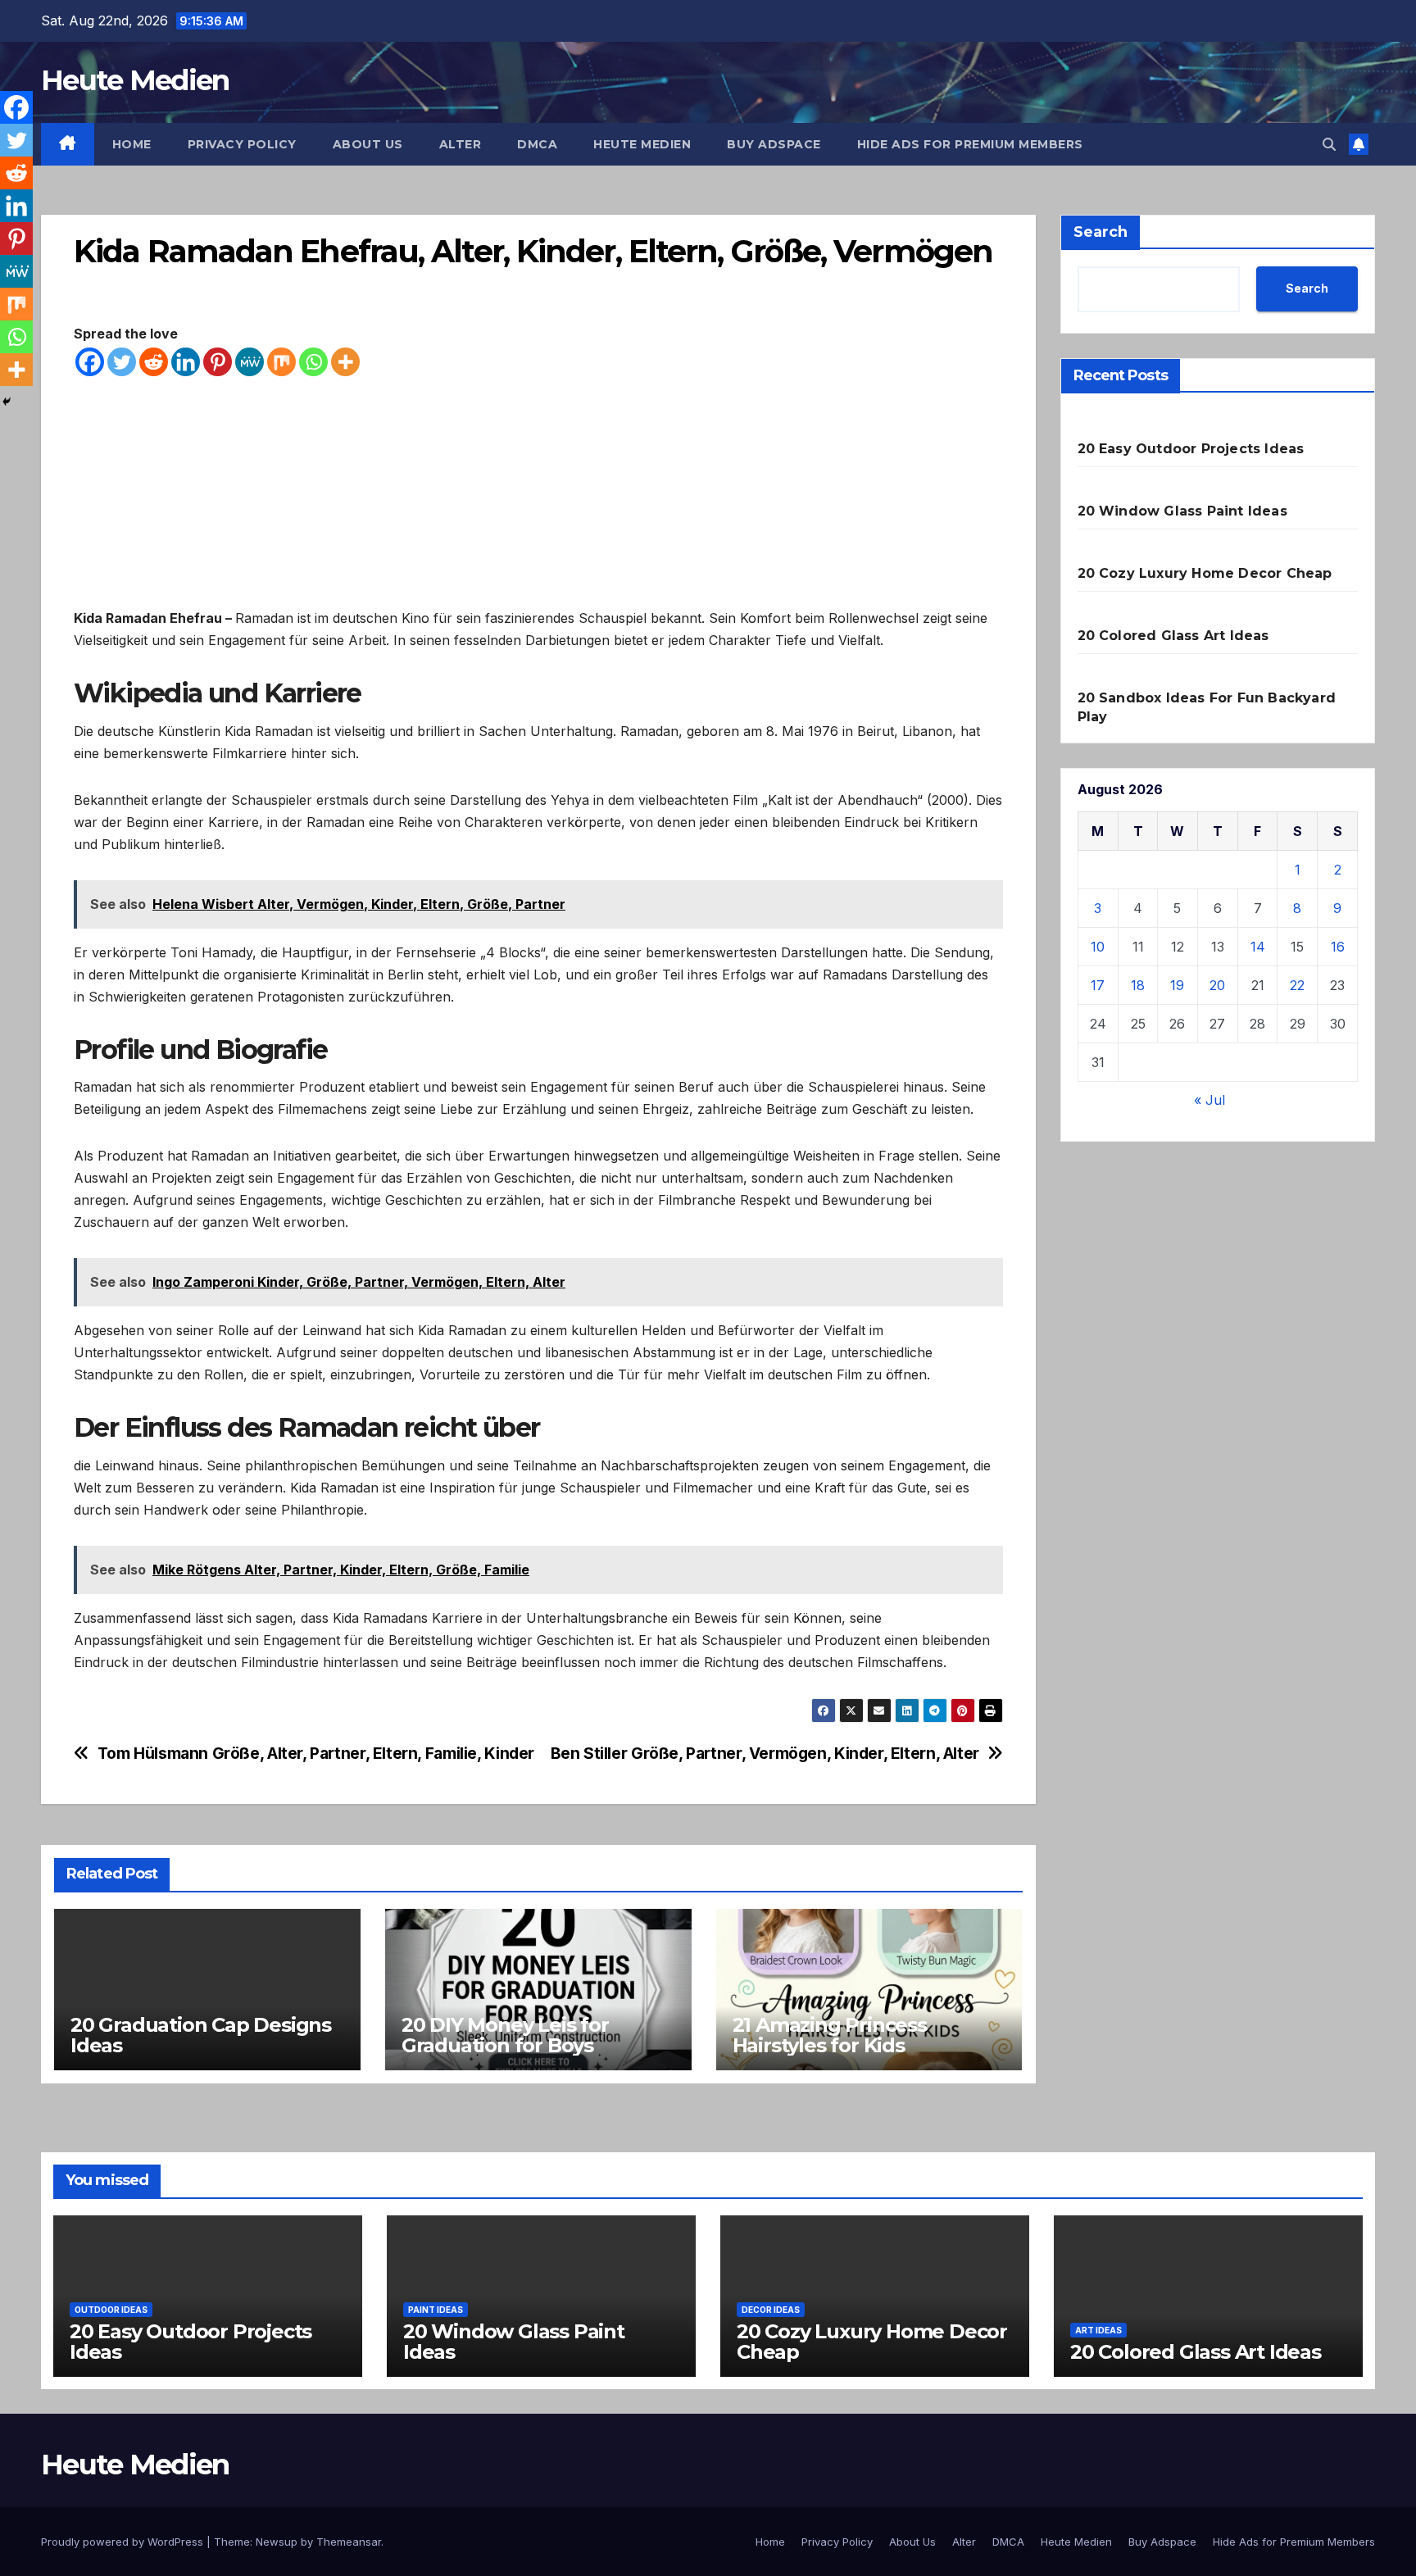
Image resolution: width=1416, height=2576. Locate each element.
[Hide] (7, 402)
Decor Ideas (771, 2310)
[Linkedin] (186, 362)
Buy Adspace (774, 144)
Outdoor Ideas (111, 2310)
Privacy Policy (242, 144)
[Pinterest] (218, 362)
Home (132, 144)
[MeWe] (250, 362)
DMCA (537, 144)
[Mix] (281, 362)
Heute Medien (135, 80)
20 (1217, 985)
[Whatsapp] (313, 362)
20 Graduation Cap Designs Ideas (201, 2035)
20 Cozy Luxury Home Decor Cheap (1205, 573)
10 (1098, 947)
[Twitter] (122, 362)
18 (1138, 985)
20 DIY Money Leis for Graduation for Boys (505, 2035)
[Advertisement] (538, 493)
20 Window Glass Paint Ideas (1182, 511)
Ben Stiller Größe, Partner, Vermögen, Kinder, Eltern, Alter (765, 1754)
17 (1098, 985)
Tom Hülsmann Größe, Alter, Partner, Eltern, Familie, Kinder (316, 1754)
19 (1177, 985)
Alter (461, 144)
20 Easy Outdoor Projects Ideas (1191, 449)
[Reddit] (154, 362)
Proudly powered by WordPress (124, 2542)
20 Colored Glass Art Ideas (1173, 636)
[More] (345, 362)
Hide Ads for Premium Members (970, 144)
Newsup (277, 2542)
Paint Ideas (436, 2310)
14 (1258, 947)
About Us (368, 144)
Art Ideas (1098, 2330)
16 (1338, 947)
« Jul (1209, 1100)
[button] (1329, 144)
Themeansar (349, 2542)
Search (1101, 232)
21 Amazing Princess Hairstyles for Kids (830, 2035)
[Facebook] (90, 362)
